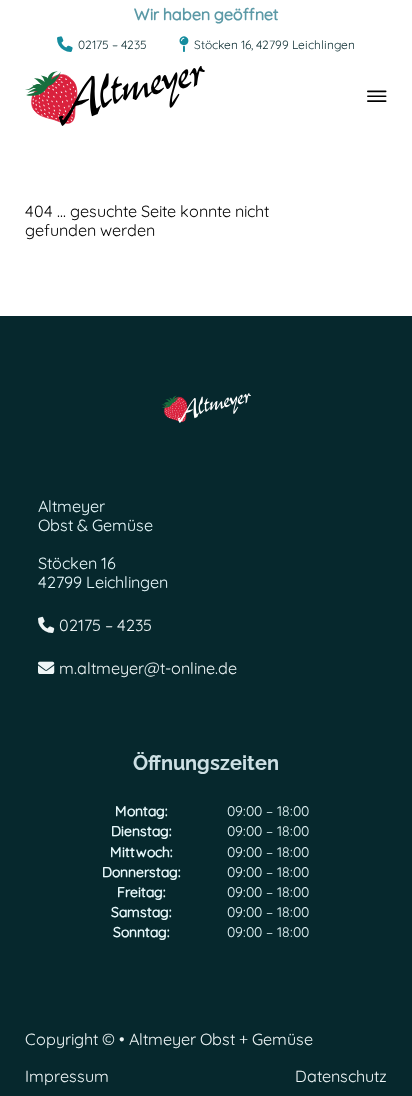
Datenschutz (341, 1076)
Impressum (67, 1076)
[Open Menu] (377, 96)
